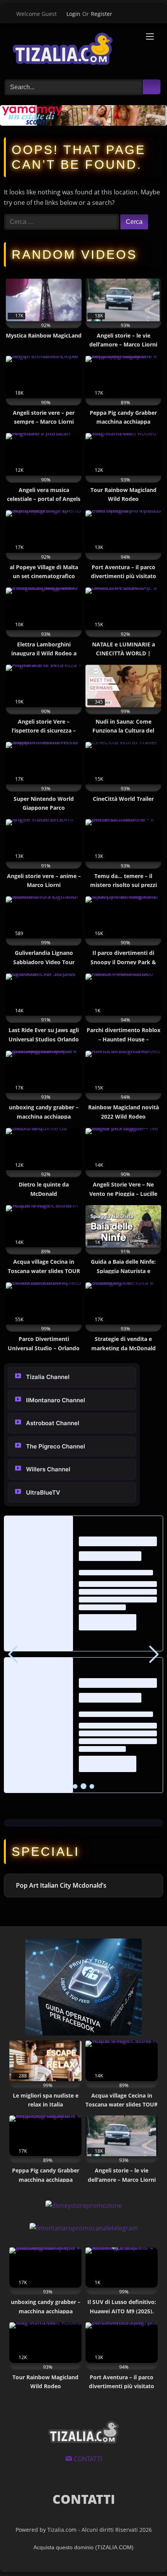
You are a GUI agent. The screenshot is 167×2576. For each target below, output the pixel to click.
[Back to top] (144, 2552)
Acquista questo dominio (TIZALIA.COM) (83, 2547)
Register (102, 14)
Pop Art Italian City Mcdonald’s (61, 1885)
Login (73, 14)
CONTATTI (84, 2499)
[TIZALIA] (69, 50)
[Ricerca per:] (62, 222)
